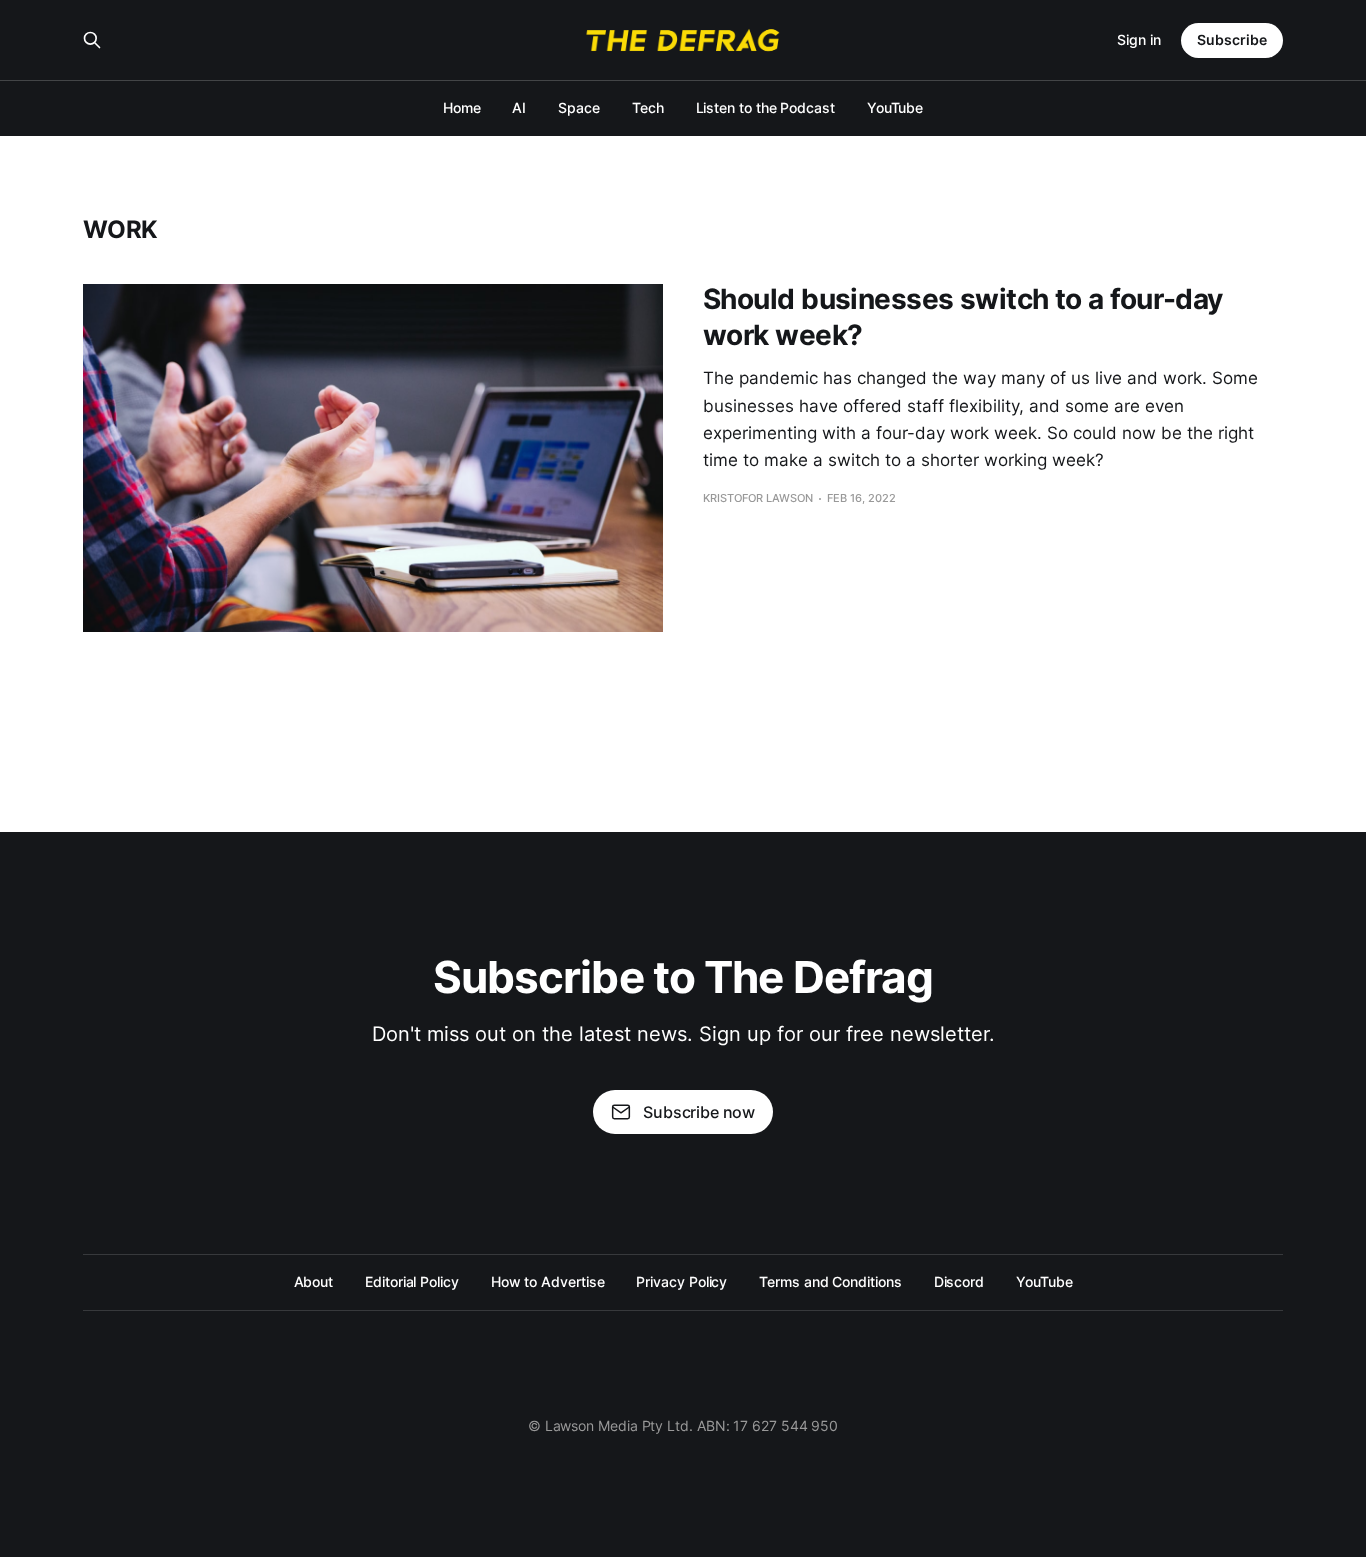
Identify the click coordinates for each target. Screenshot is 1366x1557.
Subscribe (1232, 39)
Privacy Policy (681, 1281)
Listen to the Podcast (765, 107)
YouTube (895, 107)
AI (519, 107)
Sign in (1139, 39)
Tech (648, 107)
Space (579, 107)
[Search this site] (92, 40)
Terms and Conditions (830, 1281)
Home (462, 107)
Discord (959, 1281)
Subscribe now (699, 1112)
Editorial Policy (412, 1281)
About (314, 1281)
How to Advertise (548, 1281)
